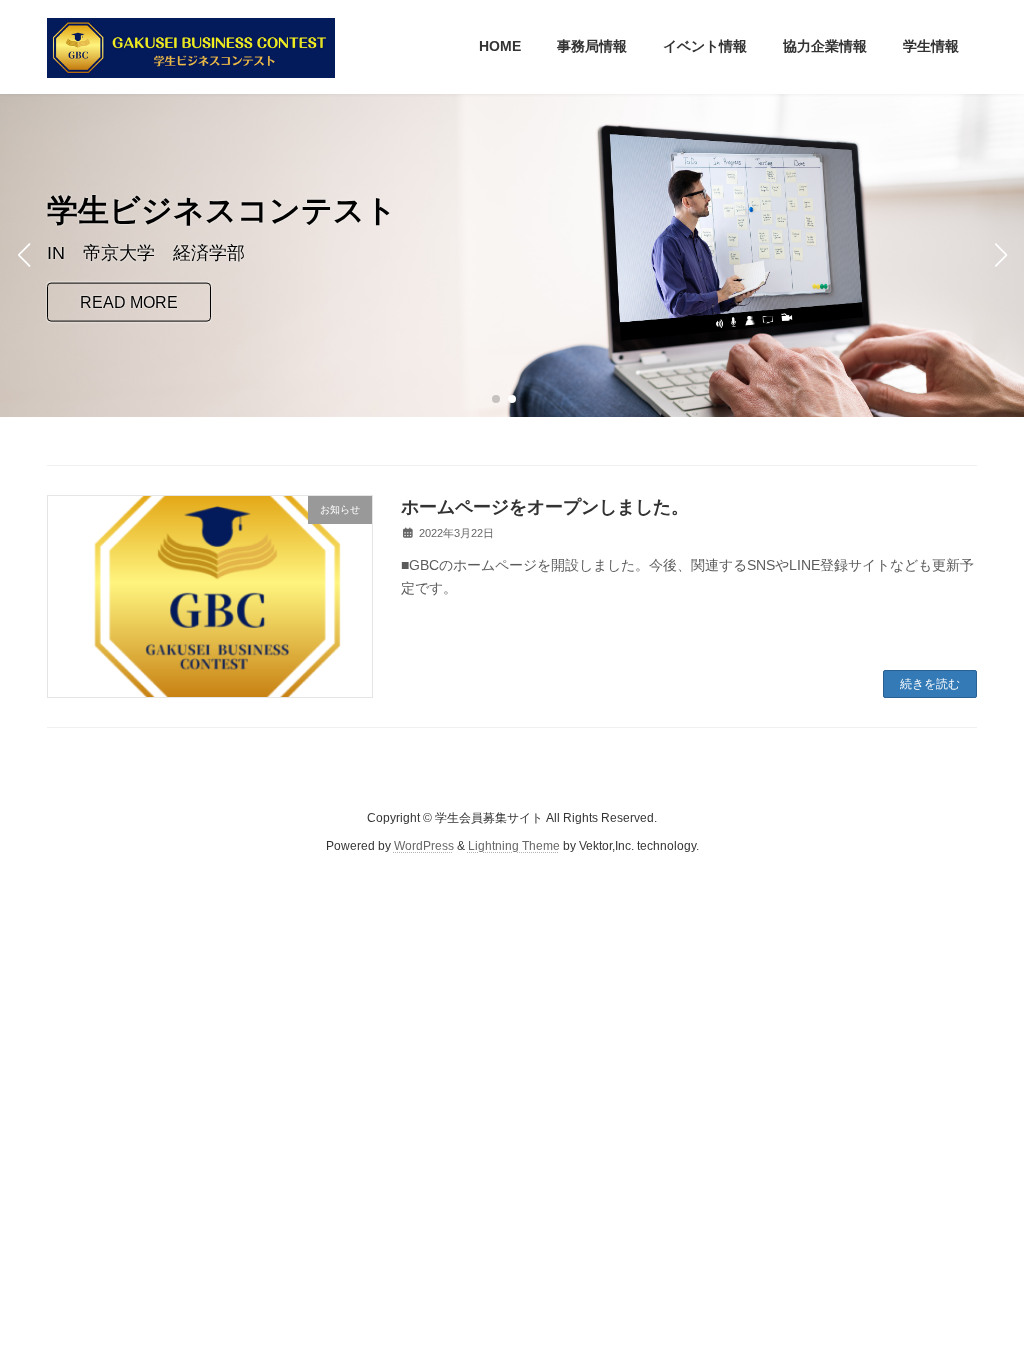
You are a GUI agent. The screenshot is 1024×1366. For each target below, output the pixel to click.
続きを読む (930, 684)
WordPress (424, 846)
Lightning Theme (514, 846)
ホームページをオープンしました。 (545, 507)
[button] (496, 399)
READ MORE (129, 301)
